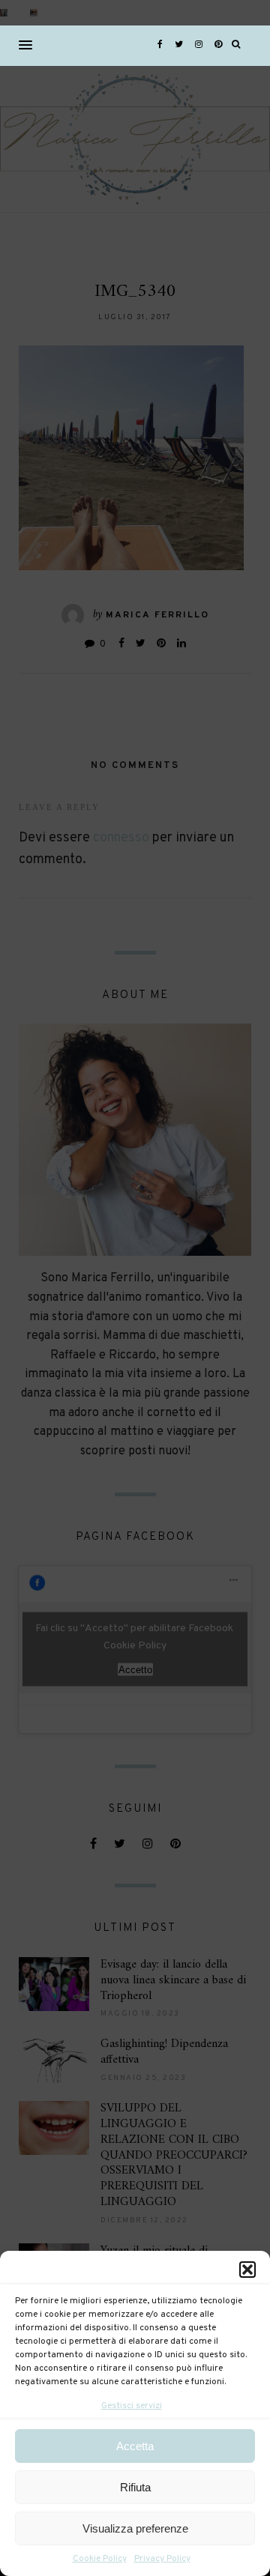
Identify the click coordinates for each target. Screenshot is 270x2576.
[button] (247, 2270)
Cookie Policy (100, 2559)
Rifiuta (135, 2487)
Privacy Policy (162, 2559)
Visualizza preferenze (135, 2528)
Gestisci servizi (132, 2406)
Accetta (135, 2446)
